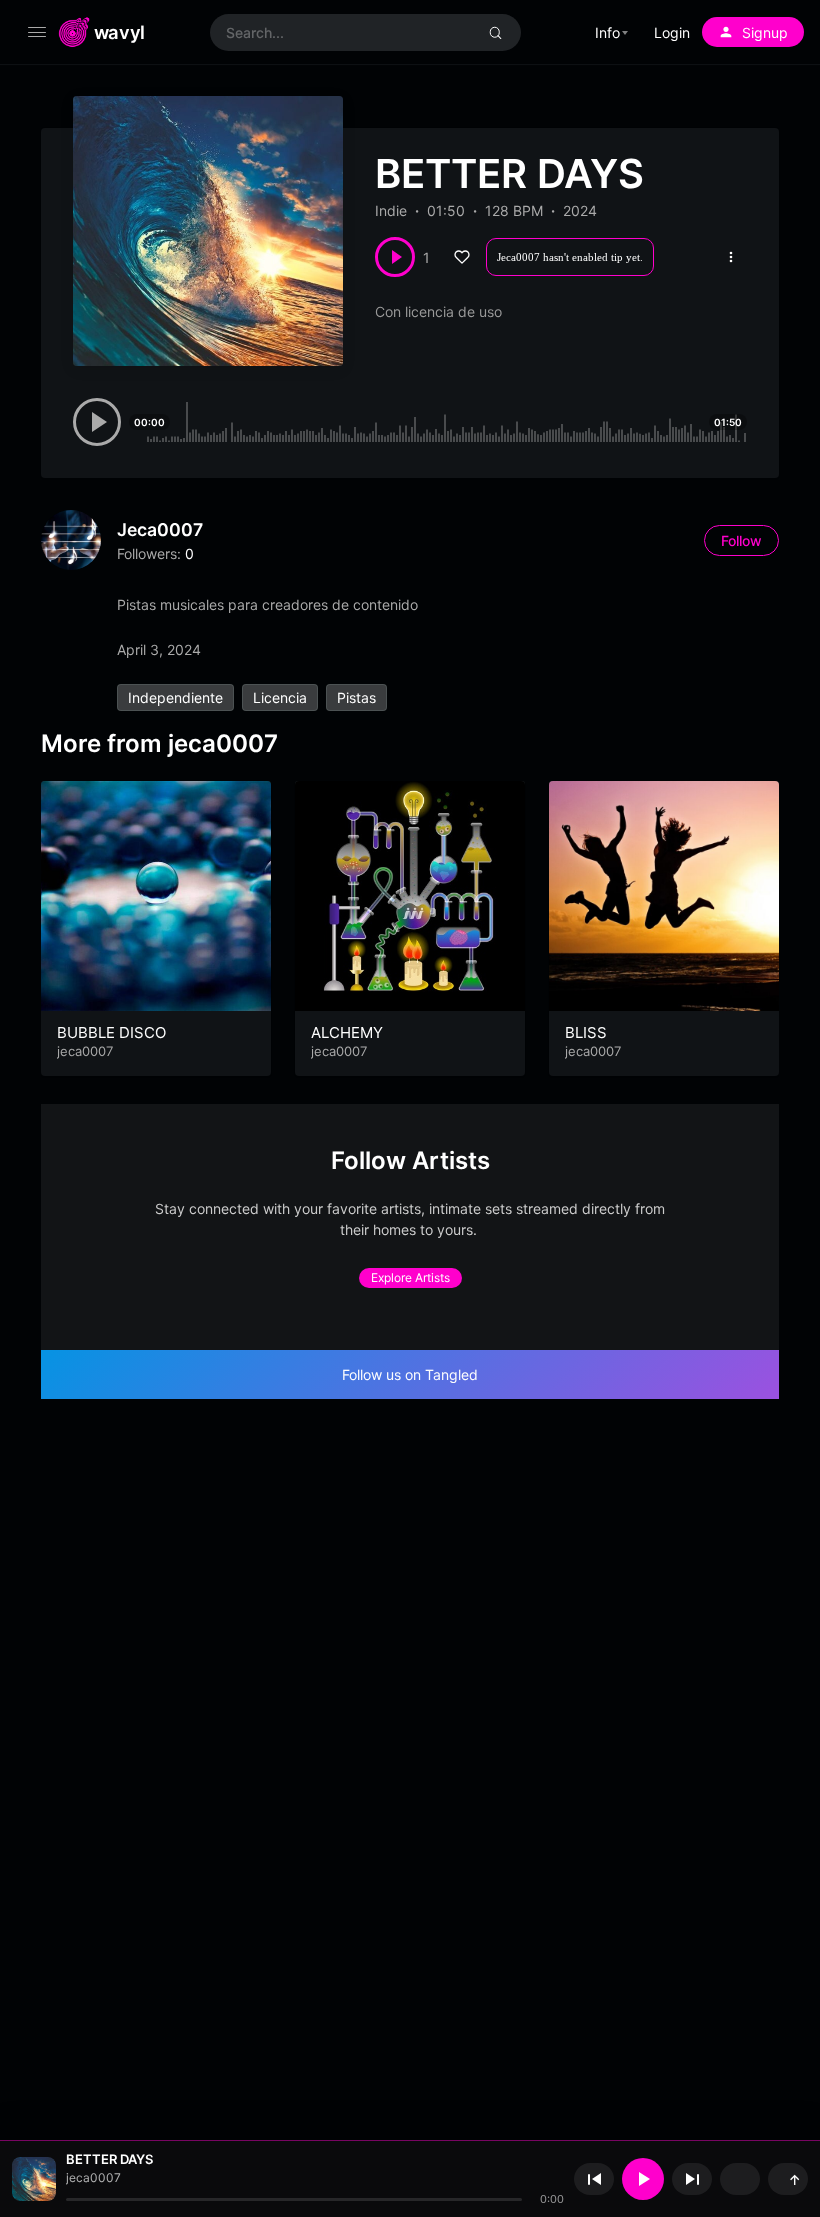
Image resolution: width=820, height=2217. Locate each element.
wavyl (119, 32)
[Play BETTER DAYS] (395, 257)
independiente (175, 697)
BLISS (586, 1032)
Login (672, 32)
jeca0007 (160, 529)
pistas (356, 697)
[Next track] (692, 2179)
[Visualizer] (740, 2179)
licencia (280, 697)
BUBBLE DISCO (111, 1032)
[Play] (643, 2179)
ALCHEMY (347, 1032)
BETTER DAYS (109, 2159)
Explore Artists (410, 1277)
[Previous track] (594, 2179)
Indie (391, 210)
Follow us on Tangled (410, 1374)
